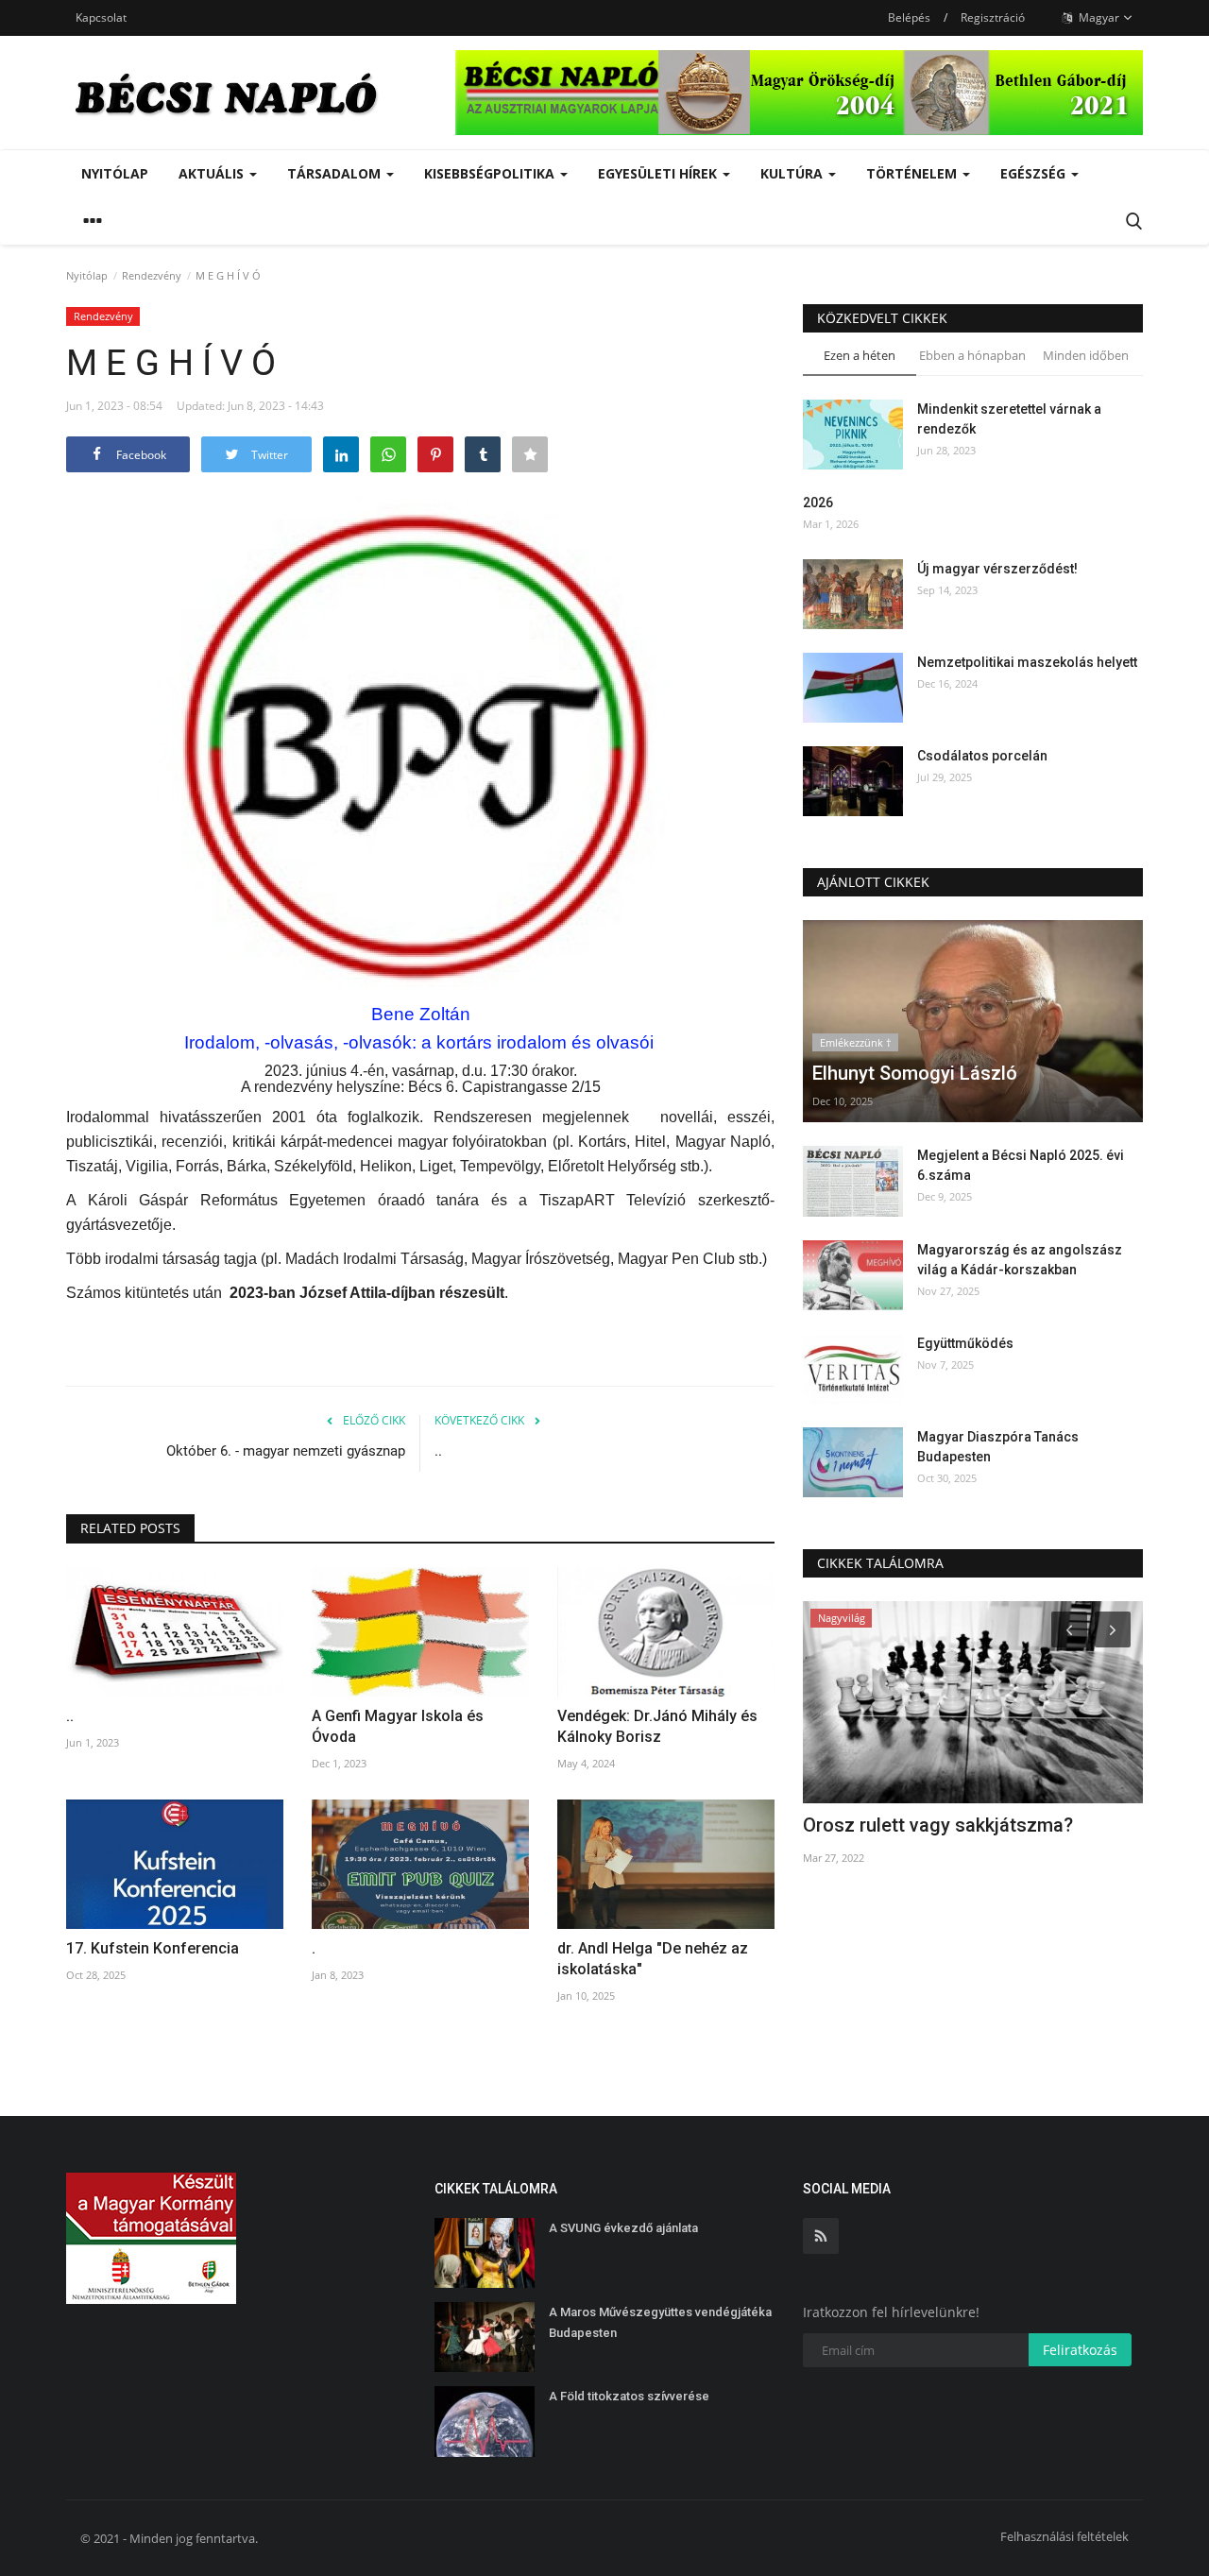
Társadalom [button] (336, 173)
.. (438, 1451)
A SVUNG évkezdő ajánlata (623, 2228)
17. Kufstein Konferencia (153, 1948)
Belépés (909, 17)
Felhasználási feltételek (1064, 2536)
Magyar (1098, 17)
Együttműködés (965, 1343)
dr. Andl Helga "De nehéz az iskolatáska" (653, 1959)
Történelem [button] (913, 173)
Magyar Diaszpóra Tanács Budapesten (998, 1447)
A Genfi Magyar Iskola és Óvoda (398, 1726)
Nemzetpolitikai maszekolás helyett (1027, 662)
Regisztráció (993, 17)
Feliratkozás (1080, 2350)
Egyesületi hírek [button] (659, 173)
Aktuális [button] (213, 173)
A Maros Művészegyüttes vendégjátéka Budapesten (660, 2322)
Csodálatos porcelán (984, 756)
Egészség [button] (1035, 173)
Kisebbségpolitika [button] (491, 173)
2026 (818, 503)
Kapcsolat (101, 17)
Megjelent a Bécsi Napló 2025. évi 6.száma (1021, 1165)
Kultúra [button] (793, 173)
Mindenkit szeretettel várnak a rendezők (1009, 419)
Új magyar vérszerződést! (997, 569)
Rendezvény (152, 275)
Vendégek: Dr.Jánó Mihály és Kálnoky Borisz (657, 1726)
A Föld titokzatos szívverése (629, 2396)
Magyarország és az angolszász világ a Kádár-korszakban (1020, 1260)
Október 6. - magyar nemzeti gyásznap (286, 1451)
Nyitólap (115, 173)
